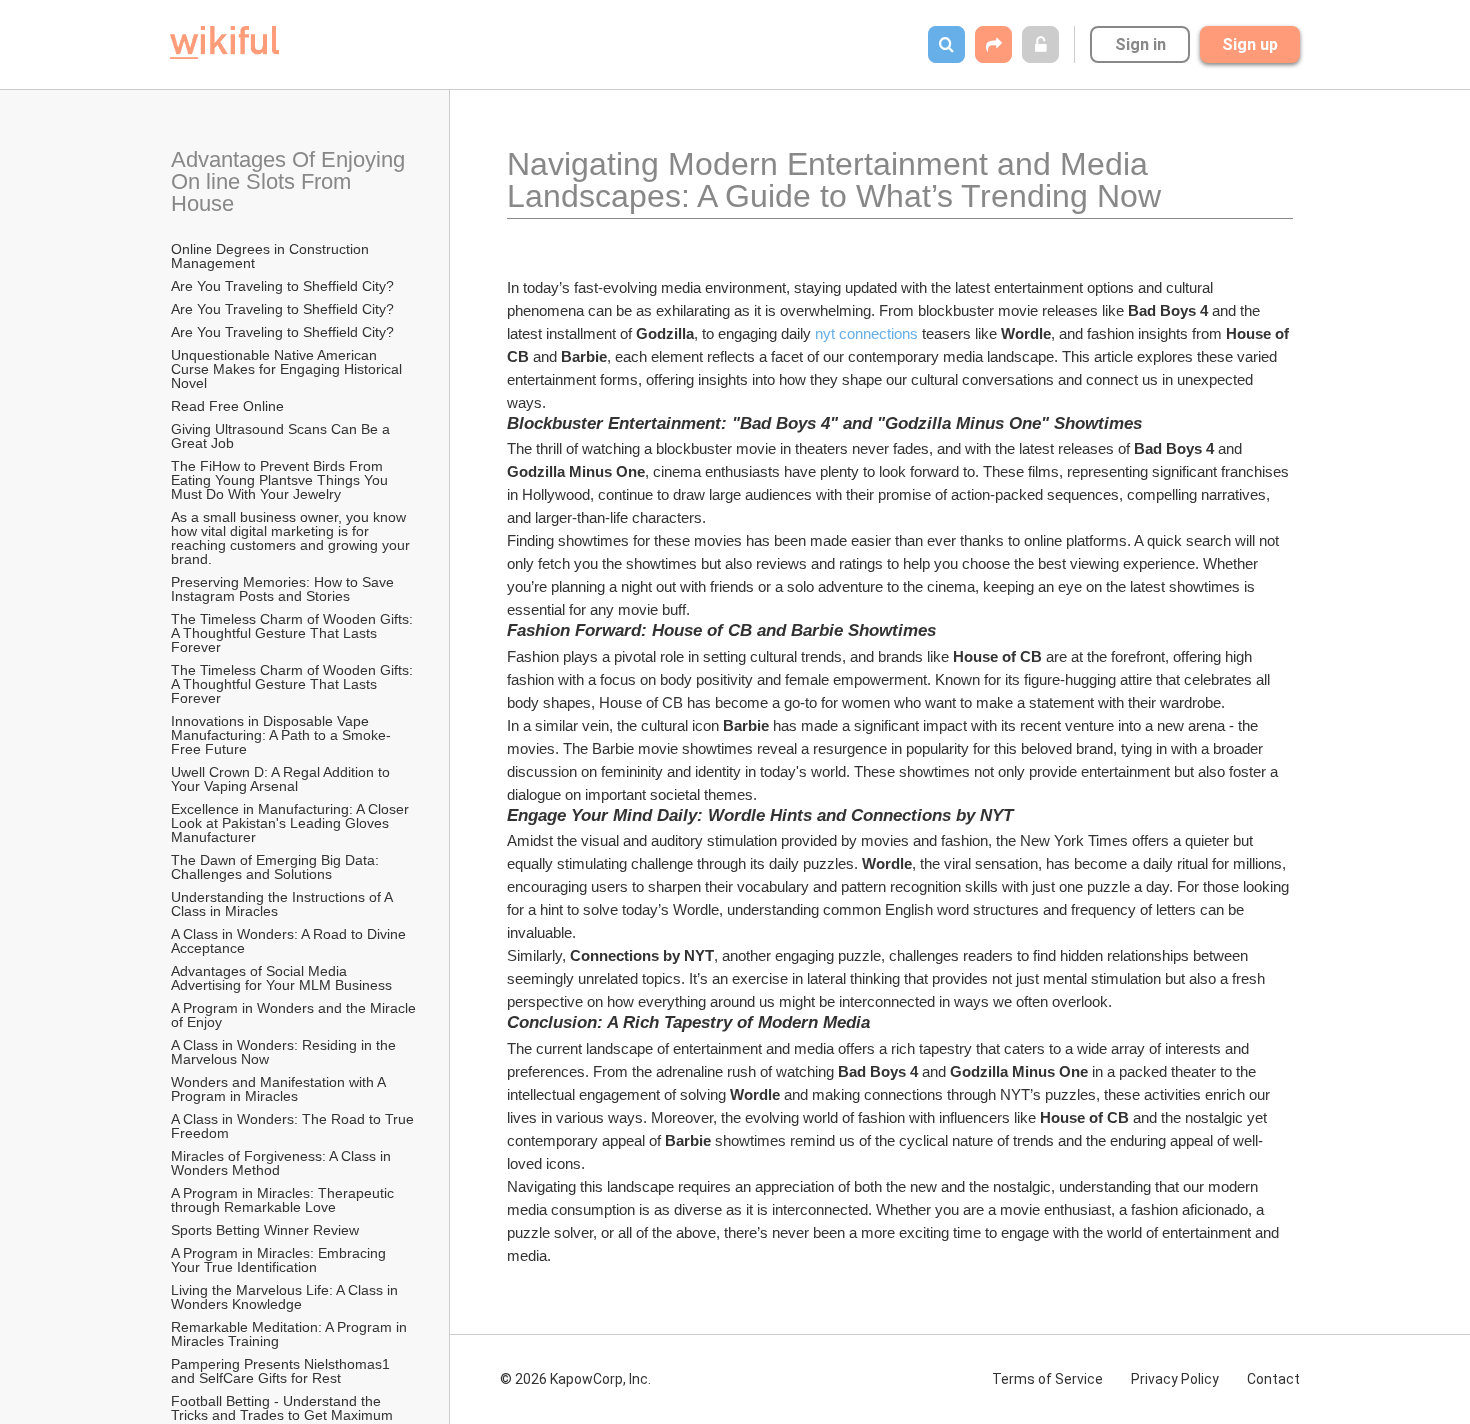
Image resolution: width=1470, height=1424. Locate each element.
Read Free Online (229, 406)
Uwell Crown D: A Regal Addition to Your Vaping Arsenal (282, 779)
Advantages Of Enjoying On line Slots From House (291, 181)
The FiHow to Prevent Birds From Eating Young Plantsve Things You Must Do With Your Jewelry (281, 480)
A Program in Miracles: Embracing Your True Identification (280, 1260)
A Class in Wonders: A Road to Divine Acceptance (290, 941)
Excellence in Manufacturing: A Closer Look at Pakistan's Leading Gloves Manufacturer (292, 823)
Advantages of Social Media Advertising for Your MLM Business (281, 978)
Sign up (1250, 44)
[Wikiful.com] (224, 42)
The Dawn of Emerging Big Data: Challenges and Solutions (277, 867)
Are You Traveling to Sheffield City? (282, 286)
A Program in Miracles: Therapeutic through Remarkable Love (284, 1200)
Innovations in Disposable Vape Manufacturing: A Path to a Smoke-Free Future (281, 735)
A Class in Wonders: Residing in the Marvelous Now (285, 1052)
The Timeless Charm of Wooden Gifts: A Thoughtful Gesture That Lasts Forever (293, 633)
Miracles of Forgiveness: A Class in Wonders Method (283, 1163)
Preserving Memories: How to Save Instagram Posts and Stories (284, 589)
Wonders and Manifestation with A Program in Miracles (280, 1089)
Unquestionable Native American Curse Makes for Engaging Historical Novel (288, 369)
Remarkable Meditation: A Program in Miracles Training (291, 1334)
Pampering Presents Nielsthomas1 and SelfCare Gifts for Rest (282, 1371)
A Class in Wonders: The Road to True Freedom (294, 1126)
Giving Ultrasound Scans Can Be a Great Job (282, 436)
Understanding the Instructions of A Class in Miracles (283, 904)
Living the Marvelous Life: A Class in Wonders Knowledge (286, 1297)
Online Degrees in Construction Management (272, 256)
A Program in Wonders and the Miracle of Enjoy (295, 1015)
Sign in (1140, 44)
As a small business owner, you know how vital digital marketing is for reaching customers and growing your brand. (292, 538)
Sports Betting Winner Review (265, 1230)
